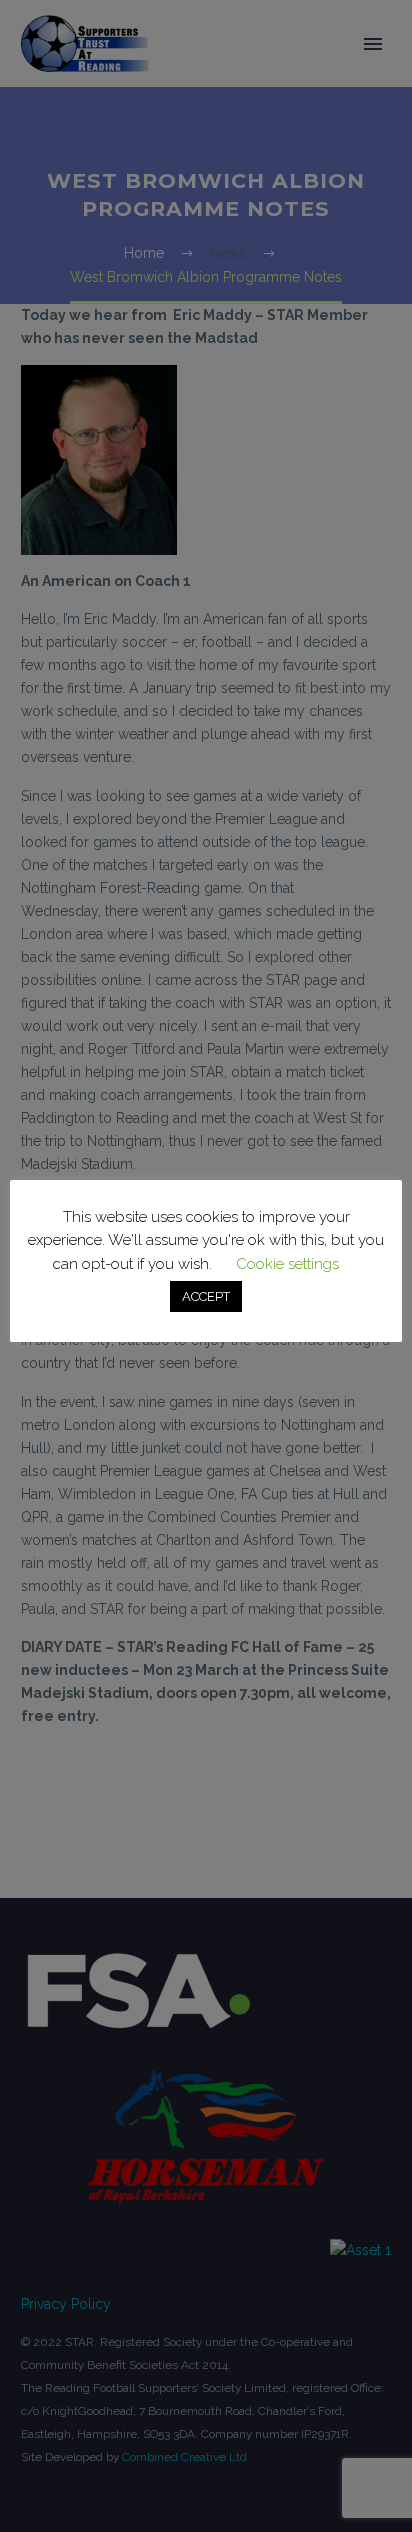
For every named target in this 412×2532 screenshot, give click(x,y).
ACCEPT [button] (206, 1296)
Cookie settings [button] (287, 1264)
